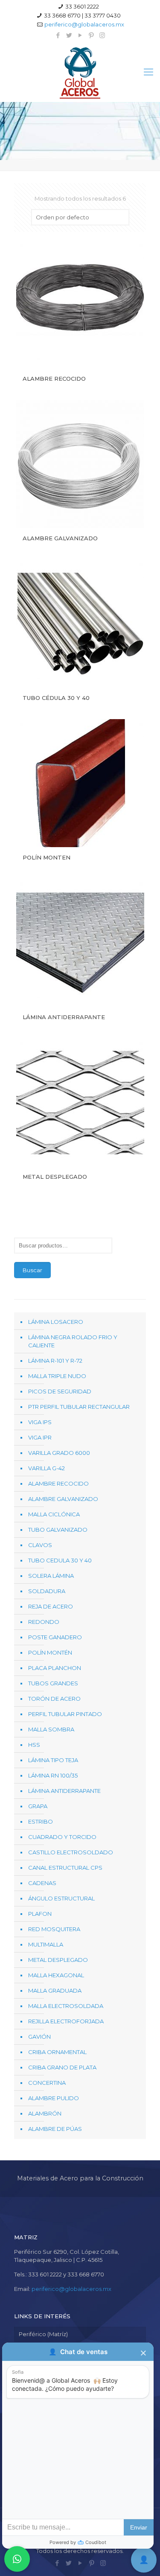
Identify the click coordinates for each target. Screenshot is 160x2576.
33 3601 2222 (82, 6)
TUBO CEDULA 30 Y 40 (60, 1560)
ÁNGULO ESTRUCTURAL (61, 1898)
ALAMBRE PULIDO (54, 2098)
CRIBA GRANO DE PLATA (62, 2067)
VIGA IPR (40, 1437)
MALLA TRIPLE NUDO (57, 1376)
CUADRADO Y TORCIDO (62, 1837)
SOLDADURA (47, 1591)
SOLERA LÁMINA (51, 1576)
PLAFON (40, 1914)
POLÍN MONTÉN (50, 1652)
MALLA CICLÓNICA (54, 1514)
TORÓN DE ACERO (54, 1699)
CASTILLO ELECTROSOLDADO (71, 1852)
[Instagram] (102, 35)
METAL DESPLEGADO (55, 1177)
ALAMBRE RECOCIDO (54, 379)
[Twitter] (69, 35)
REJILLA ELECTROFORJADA (66, 2021)
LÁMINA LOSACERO (56, 1322)
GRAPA (38, 1806)
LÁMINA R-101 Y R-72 (55, 1361)
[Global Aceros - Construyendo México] (80, 72)
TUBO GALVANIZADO (58, 1530)
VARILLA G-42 (47, 1468)
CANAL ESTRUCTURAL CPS (65, 1868)
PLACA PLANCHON (55, 1668)
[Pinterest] (91, 35)
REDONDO (44, 1622)
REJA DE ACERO (51, 1606)
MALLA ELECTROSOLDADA (66, 2006)
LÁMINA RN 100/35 (53, 1775)
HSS (34, 1745)
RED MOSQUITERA (54, 1929)
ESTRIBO (41, 1821)
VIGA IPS (40, 1422)
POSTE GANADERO (55, 1637)
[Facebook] (58, 35)
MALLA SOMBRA (51, 1729)
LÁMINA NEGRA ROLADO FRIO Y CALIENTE (73, 1341)
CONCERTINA (47, 2083)
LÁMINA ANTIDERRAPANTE (64, 1017)
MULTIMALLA (46, 1944)
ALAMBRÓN (45, 2113)
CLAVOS (40, 1545)
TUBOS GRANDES (53, 1683)
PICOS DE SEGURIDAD (60, 1391)
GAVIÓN (39, 2037)
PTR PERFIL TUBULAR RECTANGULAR (79, 1407)
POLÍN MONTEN (47, 857)
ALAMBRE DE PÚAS (55, 2129)
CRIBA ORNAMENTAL (57, 2052)
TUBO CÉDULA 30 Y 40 (56, 698)
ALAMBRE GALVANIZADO (60, 538)
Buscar (32, 1270)
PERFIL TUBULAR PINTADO (65, 1714)
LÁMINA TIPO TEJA (53, 1760)
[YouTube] (80, 35)
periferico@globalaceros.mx (84, 24)
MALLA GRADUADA (55, 1990)
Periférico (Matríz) (43, 2334)
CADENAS (42, 1883)
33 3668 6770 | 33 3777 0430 (82, 15)
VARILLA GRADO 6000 (59, 1453)
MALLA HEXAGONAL (56, 1975)
